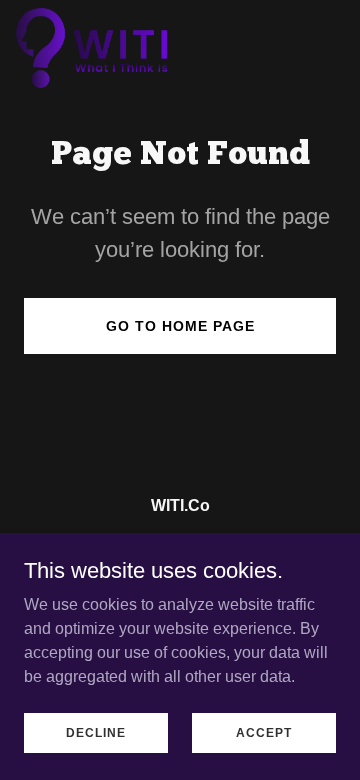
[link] (93, 48)
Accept (264, 732)
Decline (96, 732)
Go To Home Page (180, 326)
